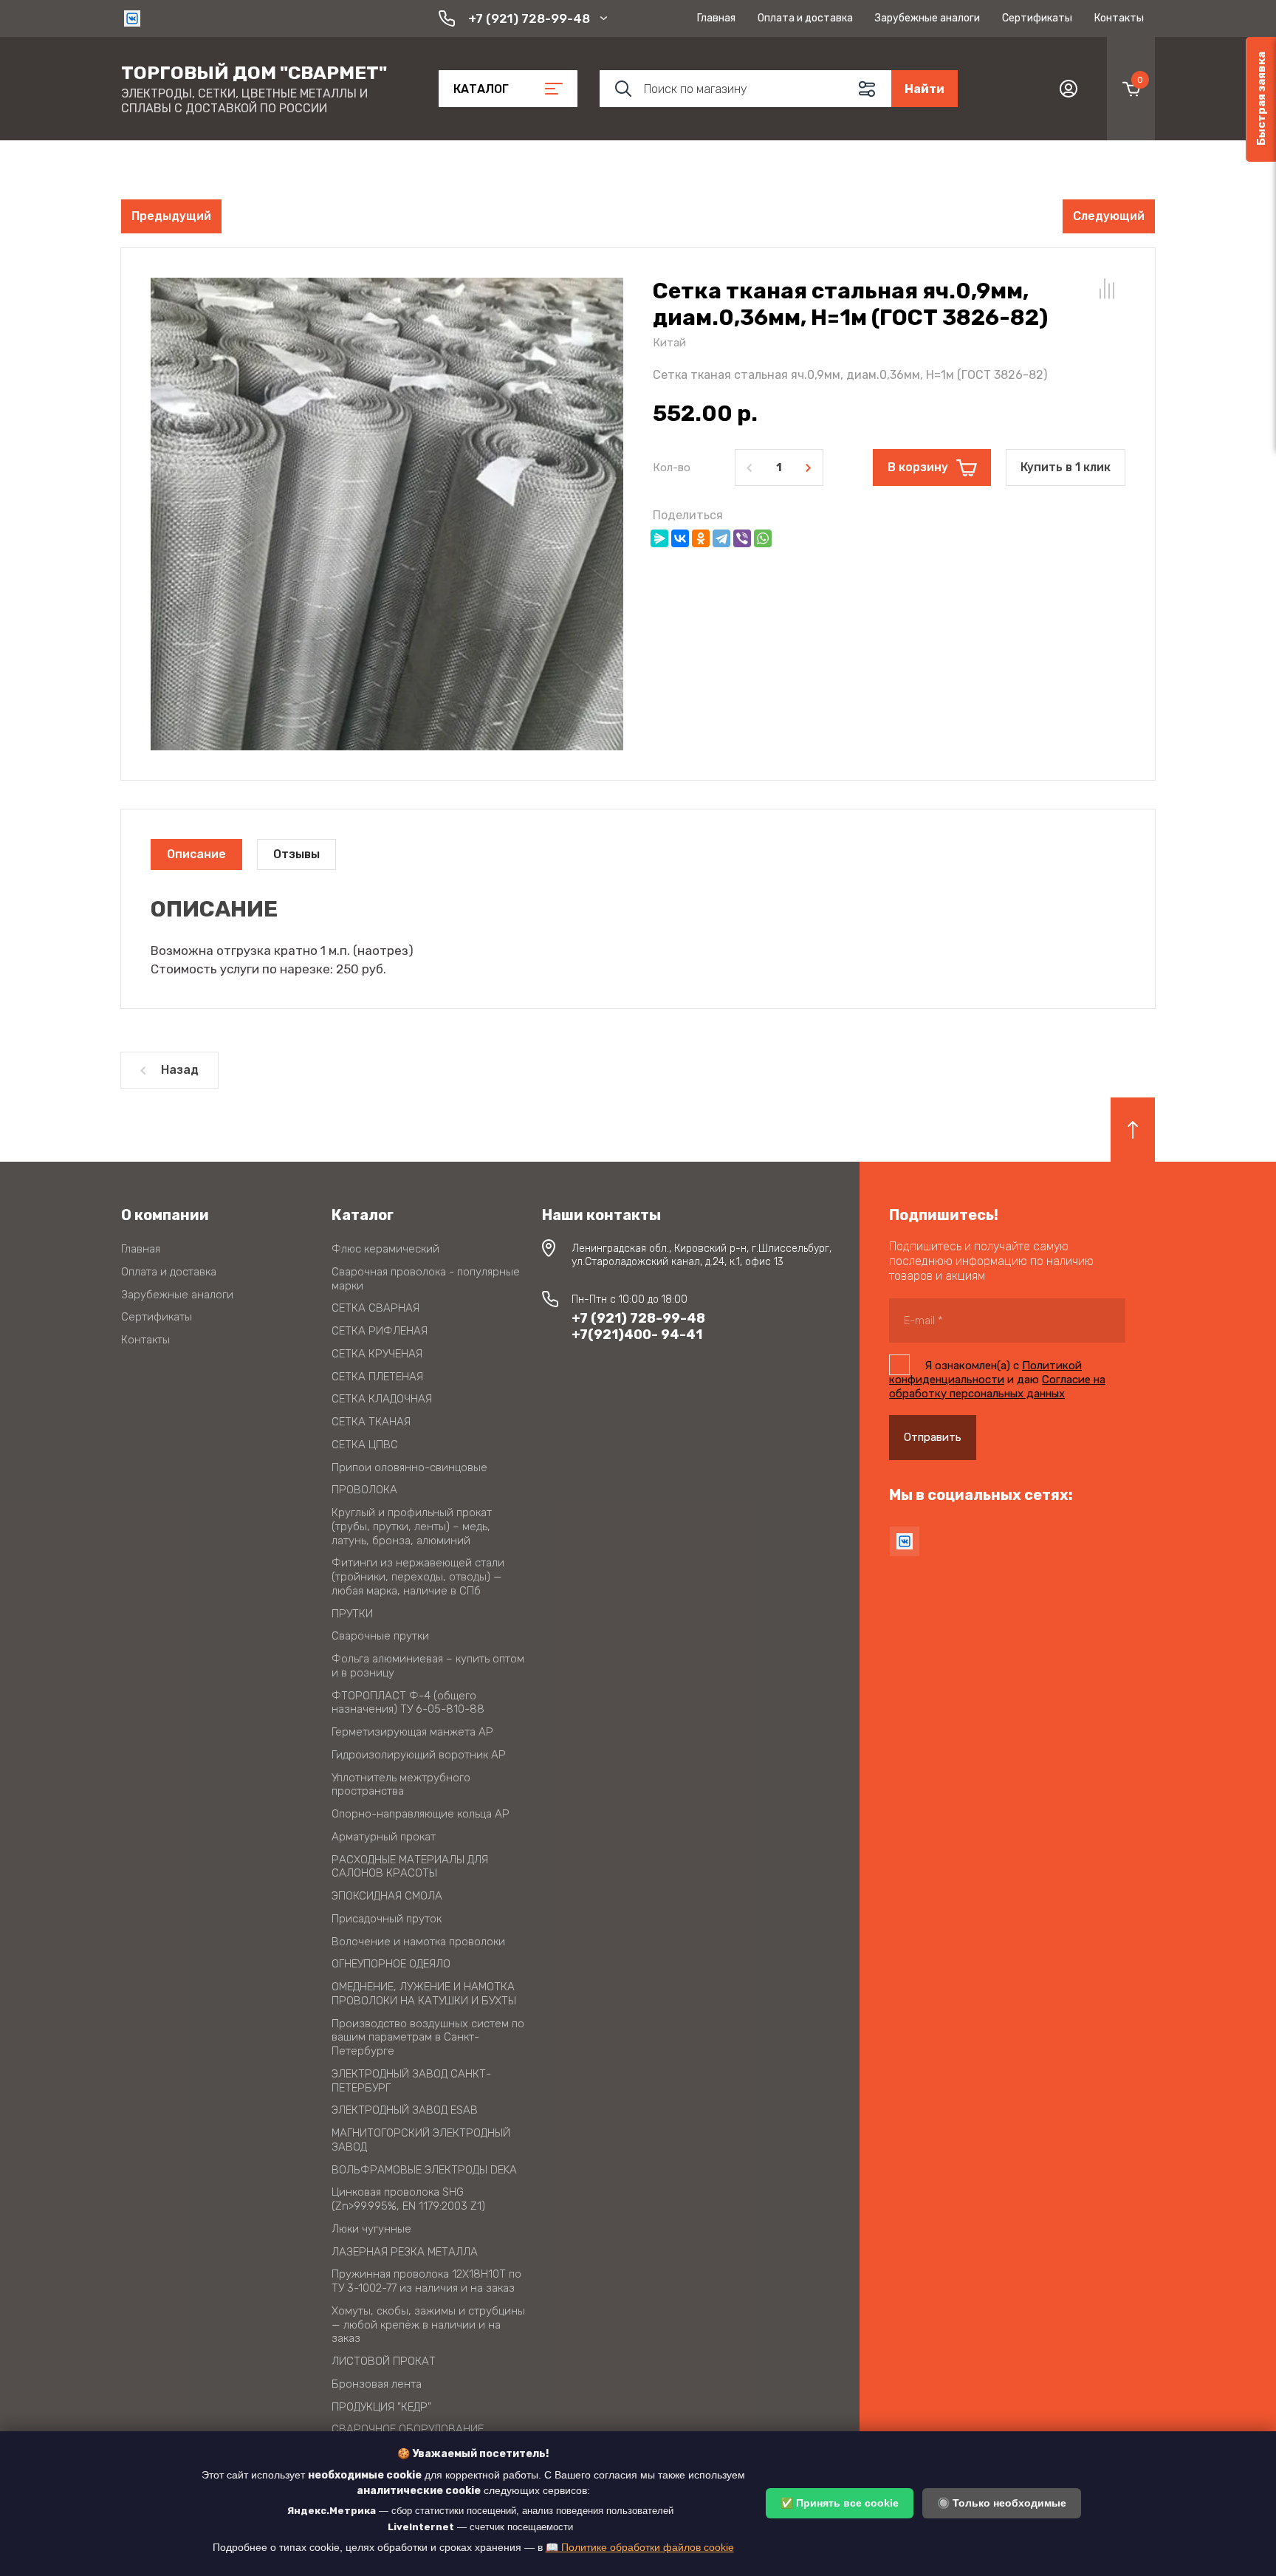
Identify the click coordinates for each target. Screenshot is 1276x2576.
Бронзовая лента (377, 2384)
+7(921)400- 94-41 (637, 1335)
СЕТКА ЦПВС (365, 1445)
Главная (716, 18)
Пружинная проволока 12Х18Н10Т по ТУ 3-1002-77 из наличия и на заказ (426, 2281)
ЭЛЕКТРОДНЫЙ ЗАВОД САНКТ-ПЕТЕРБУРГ (411, 2081)
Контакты (1119, 18)
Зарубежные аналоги (927, 18)
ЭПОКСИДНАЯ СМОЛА (387, 1896)
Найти (925, 89)
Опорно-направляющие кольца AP (421, 1814)
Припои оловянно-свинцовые (409, 1467)
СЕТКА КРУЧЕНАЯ (377, 1354)
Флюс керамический (385, 1249)
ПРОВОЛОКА (364, 1490)
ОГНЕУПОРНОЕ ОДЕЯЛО (391, 1964)
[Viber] (742, 538)
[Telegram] (721, 538)
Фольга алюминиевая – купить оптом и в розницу (428, 1666)
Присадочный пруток (387, 1919)
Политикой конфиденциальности (985, 1373)
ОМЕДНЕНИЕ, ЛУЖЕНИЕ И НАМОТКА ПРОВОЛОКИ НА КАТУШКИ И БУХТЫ (424, 1994)
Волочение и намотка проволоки (418, 1942)
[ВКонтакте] (680, 538)
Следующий (1109, 216)
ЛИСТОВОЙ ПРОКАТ (384, 2361)
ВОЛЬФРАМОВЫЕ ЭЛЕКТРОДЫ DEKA (424, 2170)
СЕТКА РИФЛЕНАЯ (380, 1331)
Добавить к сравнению (1107, 289)
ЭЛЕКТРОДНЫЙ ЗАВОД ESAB (405, 2110)
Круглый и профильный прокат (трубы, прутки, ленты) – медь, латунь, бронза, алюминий (412, 1527)
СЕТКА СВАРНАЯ (375, 1308)
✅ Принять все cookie (840, 2503)
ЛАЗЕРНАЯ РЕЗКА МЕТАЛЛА (405, 2252)
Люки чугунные (371, 2229)
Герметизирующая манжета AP (412, 1732)
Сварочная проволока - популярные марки (426, 1279)
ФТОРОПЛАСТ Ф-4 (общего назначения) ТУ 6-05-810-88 (408, 1703)
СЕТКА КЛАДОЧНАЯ (382, 1399)
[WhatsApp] (763, 538)
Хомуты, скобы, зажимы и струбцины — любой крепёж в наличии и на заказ (428, 2325)
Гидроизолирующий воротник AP (419, 1755)
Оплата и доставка (805, 18)
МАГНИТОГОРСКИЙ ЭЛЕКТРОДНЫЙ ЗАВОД (421, 2140)
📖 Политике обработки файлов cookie (640, 2547)
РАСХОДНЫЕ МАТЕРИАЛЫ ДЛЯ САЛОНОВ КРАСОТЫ (410, 1867)
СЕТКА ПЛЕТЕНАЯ (377, 1377)
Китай (669, 343)
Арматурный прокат (384, 1837)
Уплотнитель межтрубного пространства (401, 1785)
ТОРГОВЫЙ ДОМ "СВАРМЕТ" (254, 73)
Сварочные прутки (380, 1636)
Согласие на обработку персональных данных (997, 1387)
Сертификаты (1037, 18)
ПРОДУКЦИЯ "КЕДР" (381, 2407)
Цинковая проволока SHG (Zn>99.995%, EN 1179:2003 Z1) (408, 2199)
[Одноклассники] (701, 538)
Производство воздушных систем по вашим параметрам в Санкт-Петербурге (428, 2038)
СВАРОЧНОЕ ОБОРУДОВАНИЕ (408, 2429)
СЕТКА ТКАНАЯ (371, 1422)
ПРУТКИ (352, 1614)
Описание (196, 854)
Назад (180, 1070)
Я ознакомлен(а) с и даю (997, 1380)
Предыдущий (171, 216)
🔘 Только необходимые (1002, 2503)
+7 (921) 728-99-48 (529, 18)
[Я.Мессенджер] (659, 538)
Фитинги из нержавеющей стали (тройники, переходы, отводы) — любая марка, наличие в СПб (418, 1577)
